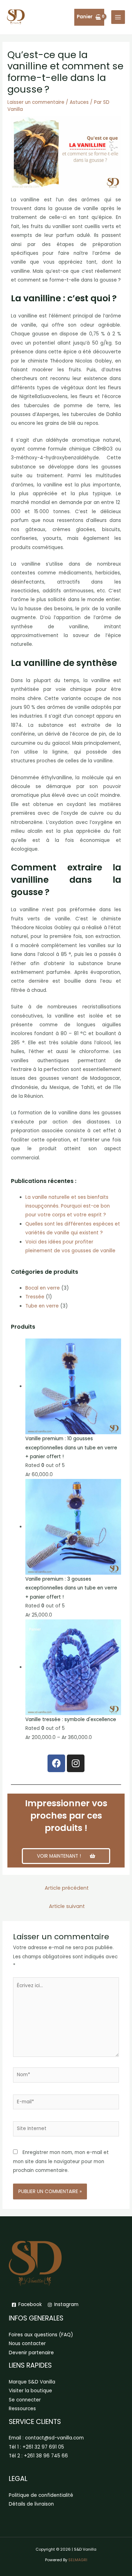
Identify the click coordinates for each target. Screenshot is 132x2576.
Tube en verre (42, 1306)
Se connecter (25, 2400)
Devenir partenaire (31, 2353)
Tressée (35, 1297)
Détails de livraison (31, 2504)
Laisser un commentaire (36, 102)
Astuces (79, 102)
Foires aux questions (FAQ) (41, 2335)
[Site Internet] (66, 2130)
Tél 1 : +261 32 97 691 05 (36, 2447)
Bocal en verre (43, 1288)
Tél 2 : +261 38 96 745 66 (38, 2456)
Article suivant (67, 1906)
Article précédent (67, 1888)
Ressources (22, 2409)
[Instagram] (76, 1763)
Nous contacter (27, 2344)
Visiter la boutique (30, 2391)
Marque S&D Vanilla (32, 2382)
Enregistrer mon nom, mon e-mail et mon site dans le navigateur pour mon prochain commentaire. (61, 2161)
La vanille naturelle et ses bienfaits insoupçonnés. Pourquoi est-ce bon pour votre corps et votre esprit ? (68, 1206)
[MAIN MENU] (118, 17)
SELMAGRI (78, 2560)
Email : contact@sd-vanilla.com (46, 2438)
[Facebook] (56, 1763)
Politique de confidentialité (41, 2495)
